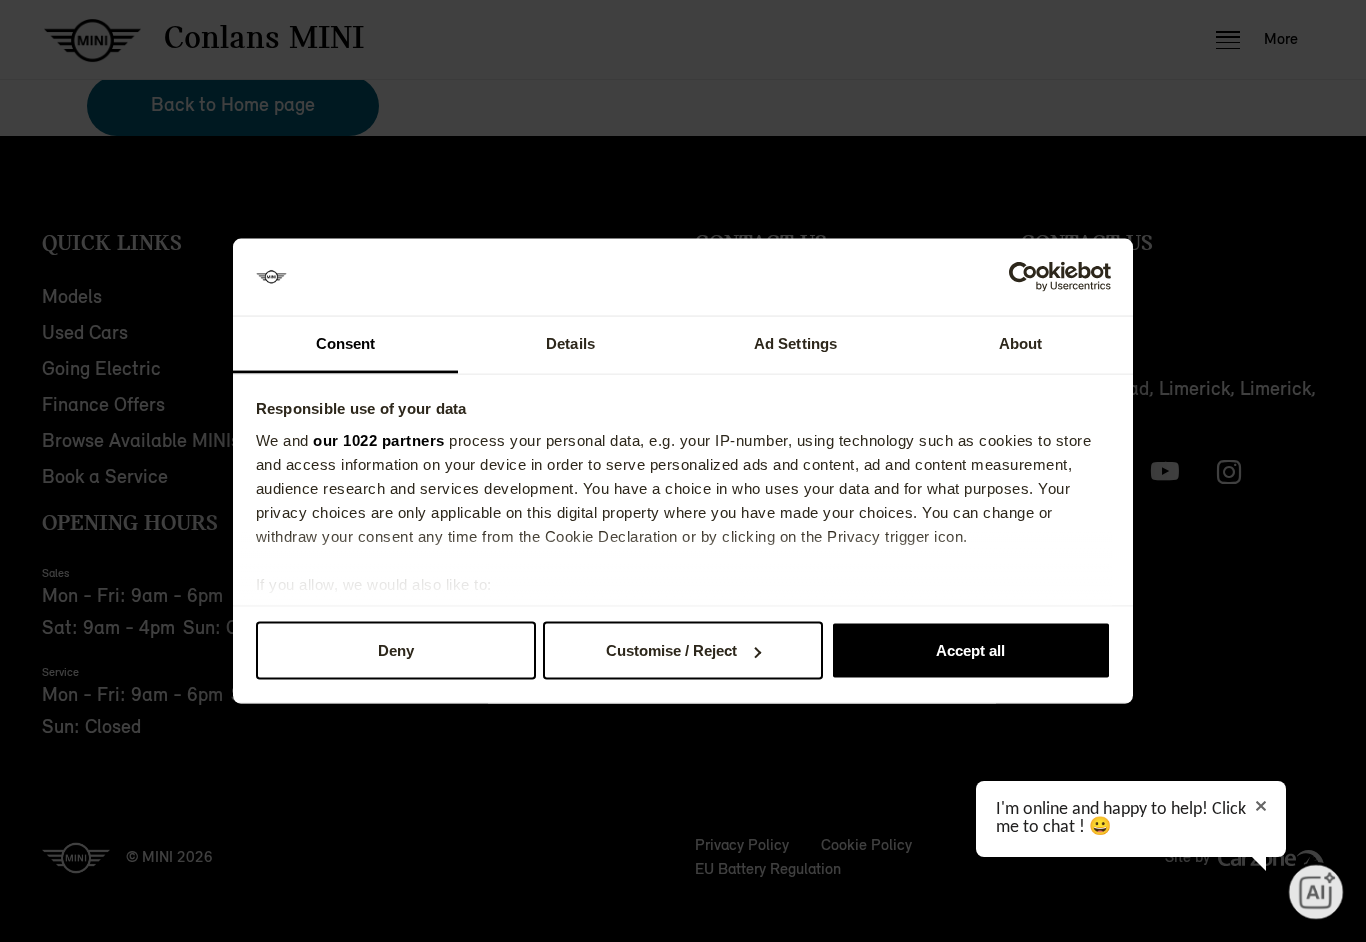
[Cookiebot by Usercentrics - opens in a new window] (1023, 277)
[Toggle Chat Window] (1316, 892)
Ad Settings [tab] (795, 342)
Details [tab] (570, 342)
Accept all (970, 650)
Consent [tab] (346, 342)
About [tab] (1021, 342)
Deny (396, 650)
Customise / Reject (671, 650)
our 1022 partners (379, 439)
